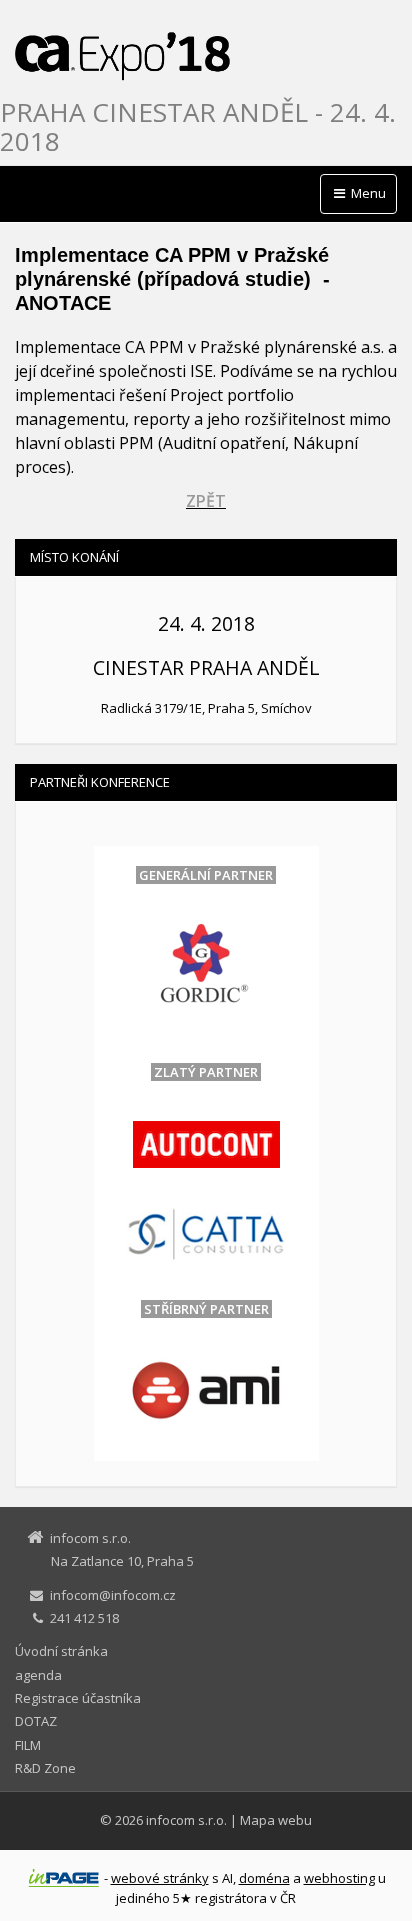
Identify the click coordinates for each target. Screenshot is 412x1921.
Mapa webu (276, 1820)
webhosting (339, 1878)
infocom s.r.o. (186, 1820)
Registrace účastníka (78, 1698)
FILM (28, 1745)
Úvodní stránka (61, 1651)
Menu (367, 193)
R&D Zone (45, 1768)
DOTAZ (36, 1721)
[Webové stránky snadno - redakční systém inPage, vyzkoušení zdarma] (64, 1878)
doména (264, 1878)
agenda (38, 1675)
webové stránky (160, 1878)
